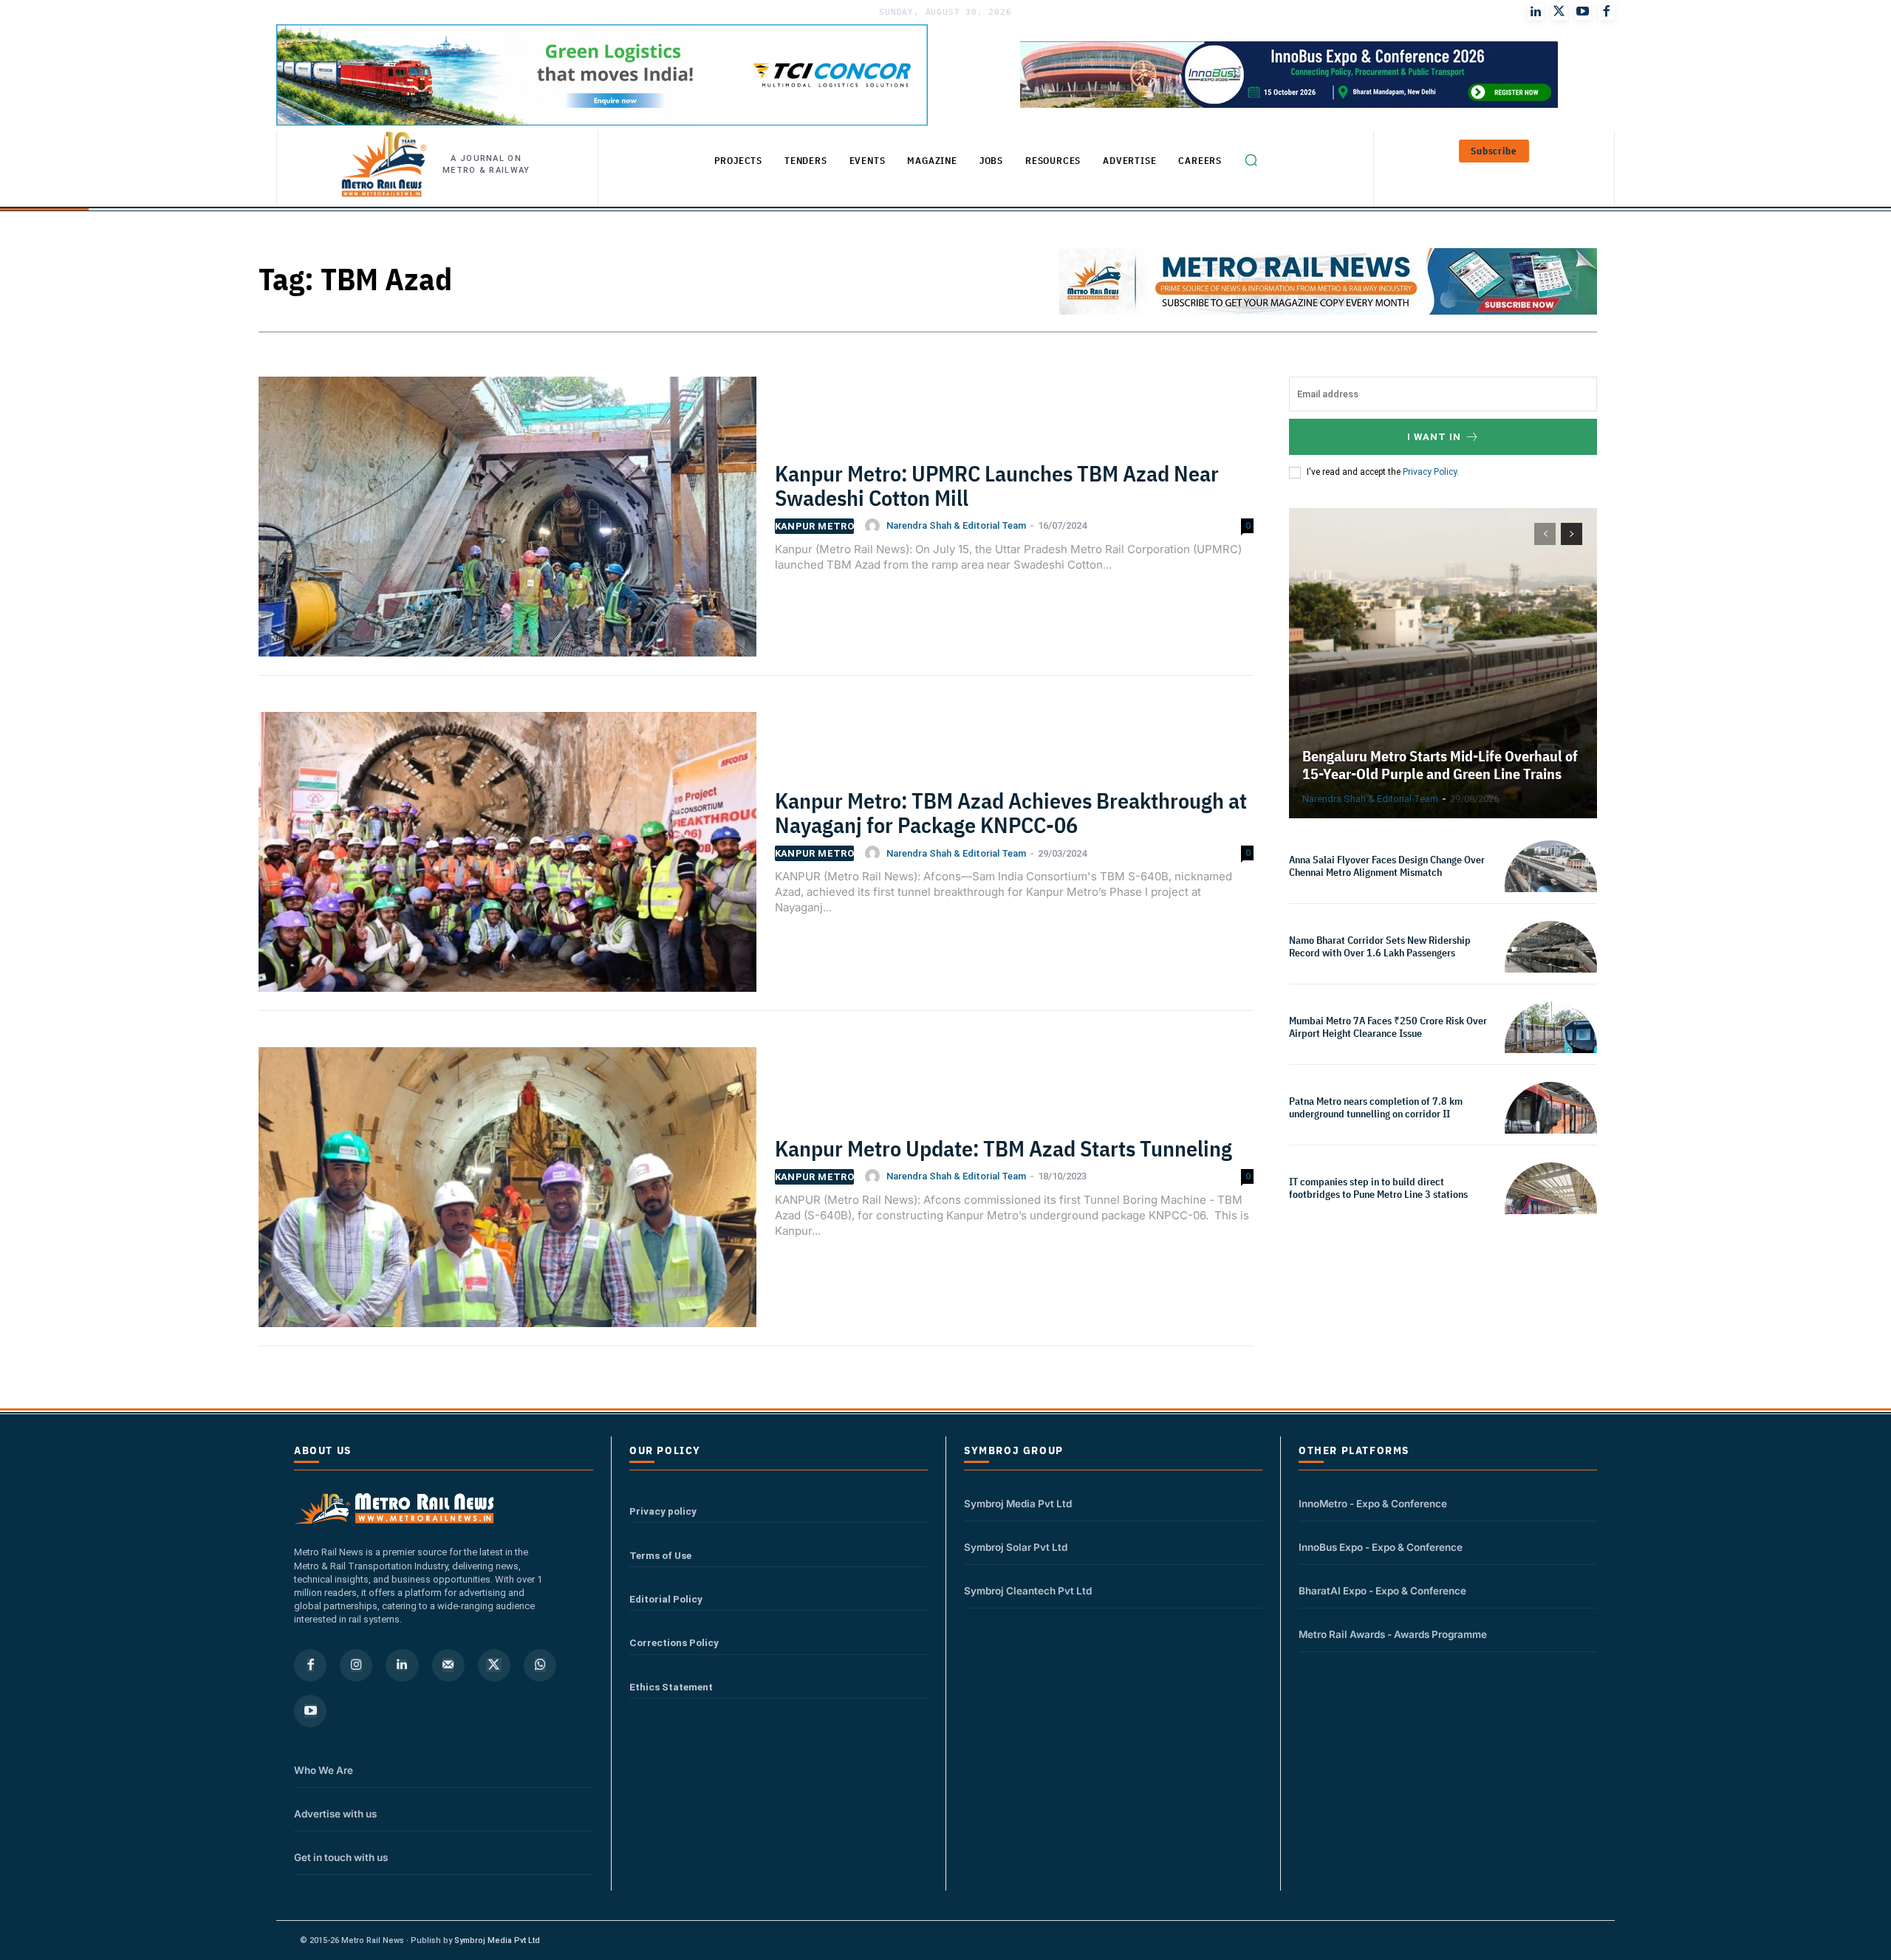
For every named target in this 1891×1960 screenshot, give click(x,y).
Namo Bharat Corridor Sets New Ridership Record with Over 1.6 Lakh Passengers (1380, 946)
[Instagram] (356, 1665)
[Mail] (448, 1665)
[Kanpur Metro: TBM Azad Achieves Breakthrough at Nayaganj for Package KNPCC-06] (507, 861)
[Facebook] (1607, 12)
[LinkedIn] (1536, 12)
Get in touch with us (341, 1857)
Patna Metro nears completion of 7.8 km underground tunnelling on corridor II (1376, 1107)
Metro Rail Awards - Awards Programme (1393, 1634)
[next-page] (1572, 534)
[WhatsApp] (540, 1665)
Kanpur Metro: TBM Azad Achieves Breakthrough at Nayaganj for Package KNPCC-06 (1011, 812)
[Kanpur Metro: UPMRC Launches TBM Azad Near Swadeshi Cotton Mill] (507, 526)
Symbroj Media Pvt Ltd (1018, 1504)
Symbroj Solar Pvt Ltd (1016, 1547)
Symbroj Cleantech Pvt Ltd (1028, 1591)
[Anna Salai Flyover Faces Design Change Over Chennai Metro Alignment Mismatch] (1551, 887)
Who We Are (324, 1770)
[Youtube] (1583, 12)
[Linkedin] (402, 1665)
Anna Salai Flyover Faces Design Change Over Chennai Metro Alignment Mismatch (1387, 866)
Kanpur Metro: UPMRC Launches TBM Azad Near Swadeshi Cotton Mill (997, 485)
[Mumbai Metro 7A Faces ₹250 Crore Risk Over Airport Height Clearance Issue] (1551, 1048)
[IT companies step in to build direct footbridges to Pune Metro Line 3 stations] (1551, 1209)
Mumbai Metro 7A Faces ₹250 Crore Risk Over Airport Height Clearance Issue (1388, 1027)
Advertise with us (335, 1814)
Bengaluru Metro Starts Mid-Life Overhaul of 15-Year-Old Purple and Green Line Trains (1440, 765)
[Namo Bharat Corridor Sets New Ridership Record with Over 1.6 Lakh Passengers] (1551, 967)
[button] (1251, 160)
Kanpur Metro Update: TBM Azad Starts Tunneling (1003, 1148)
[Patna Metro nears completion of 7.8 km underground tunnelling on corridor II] (1551, 1128)
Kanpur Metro (815, 526)
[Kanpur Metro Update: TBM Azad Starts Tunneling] (507, 1196)
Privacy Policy (1430, 472)
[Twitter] (1559, 12)
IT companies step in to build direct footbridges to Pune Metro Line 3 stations (1378, 1188)
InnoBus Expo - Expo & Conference (1381, 1547)
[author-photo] (875, 526)
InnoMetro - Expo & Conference (1373, 1504)
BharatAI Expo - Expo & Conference (1382, 1591)
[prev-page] (1545, 534)
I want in (1434, 437)
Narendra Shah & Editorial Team (956, 525)
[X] (494, 1665)
